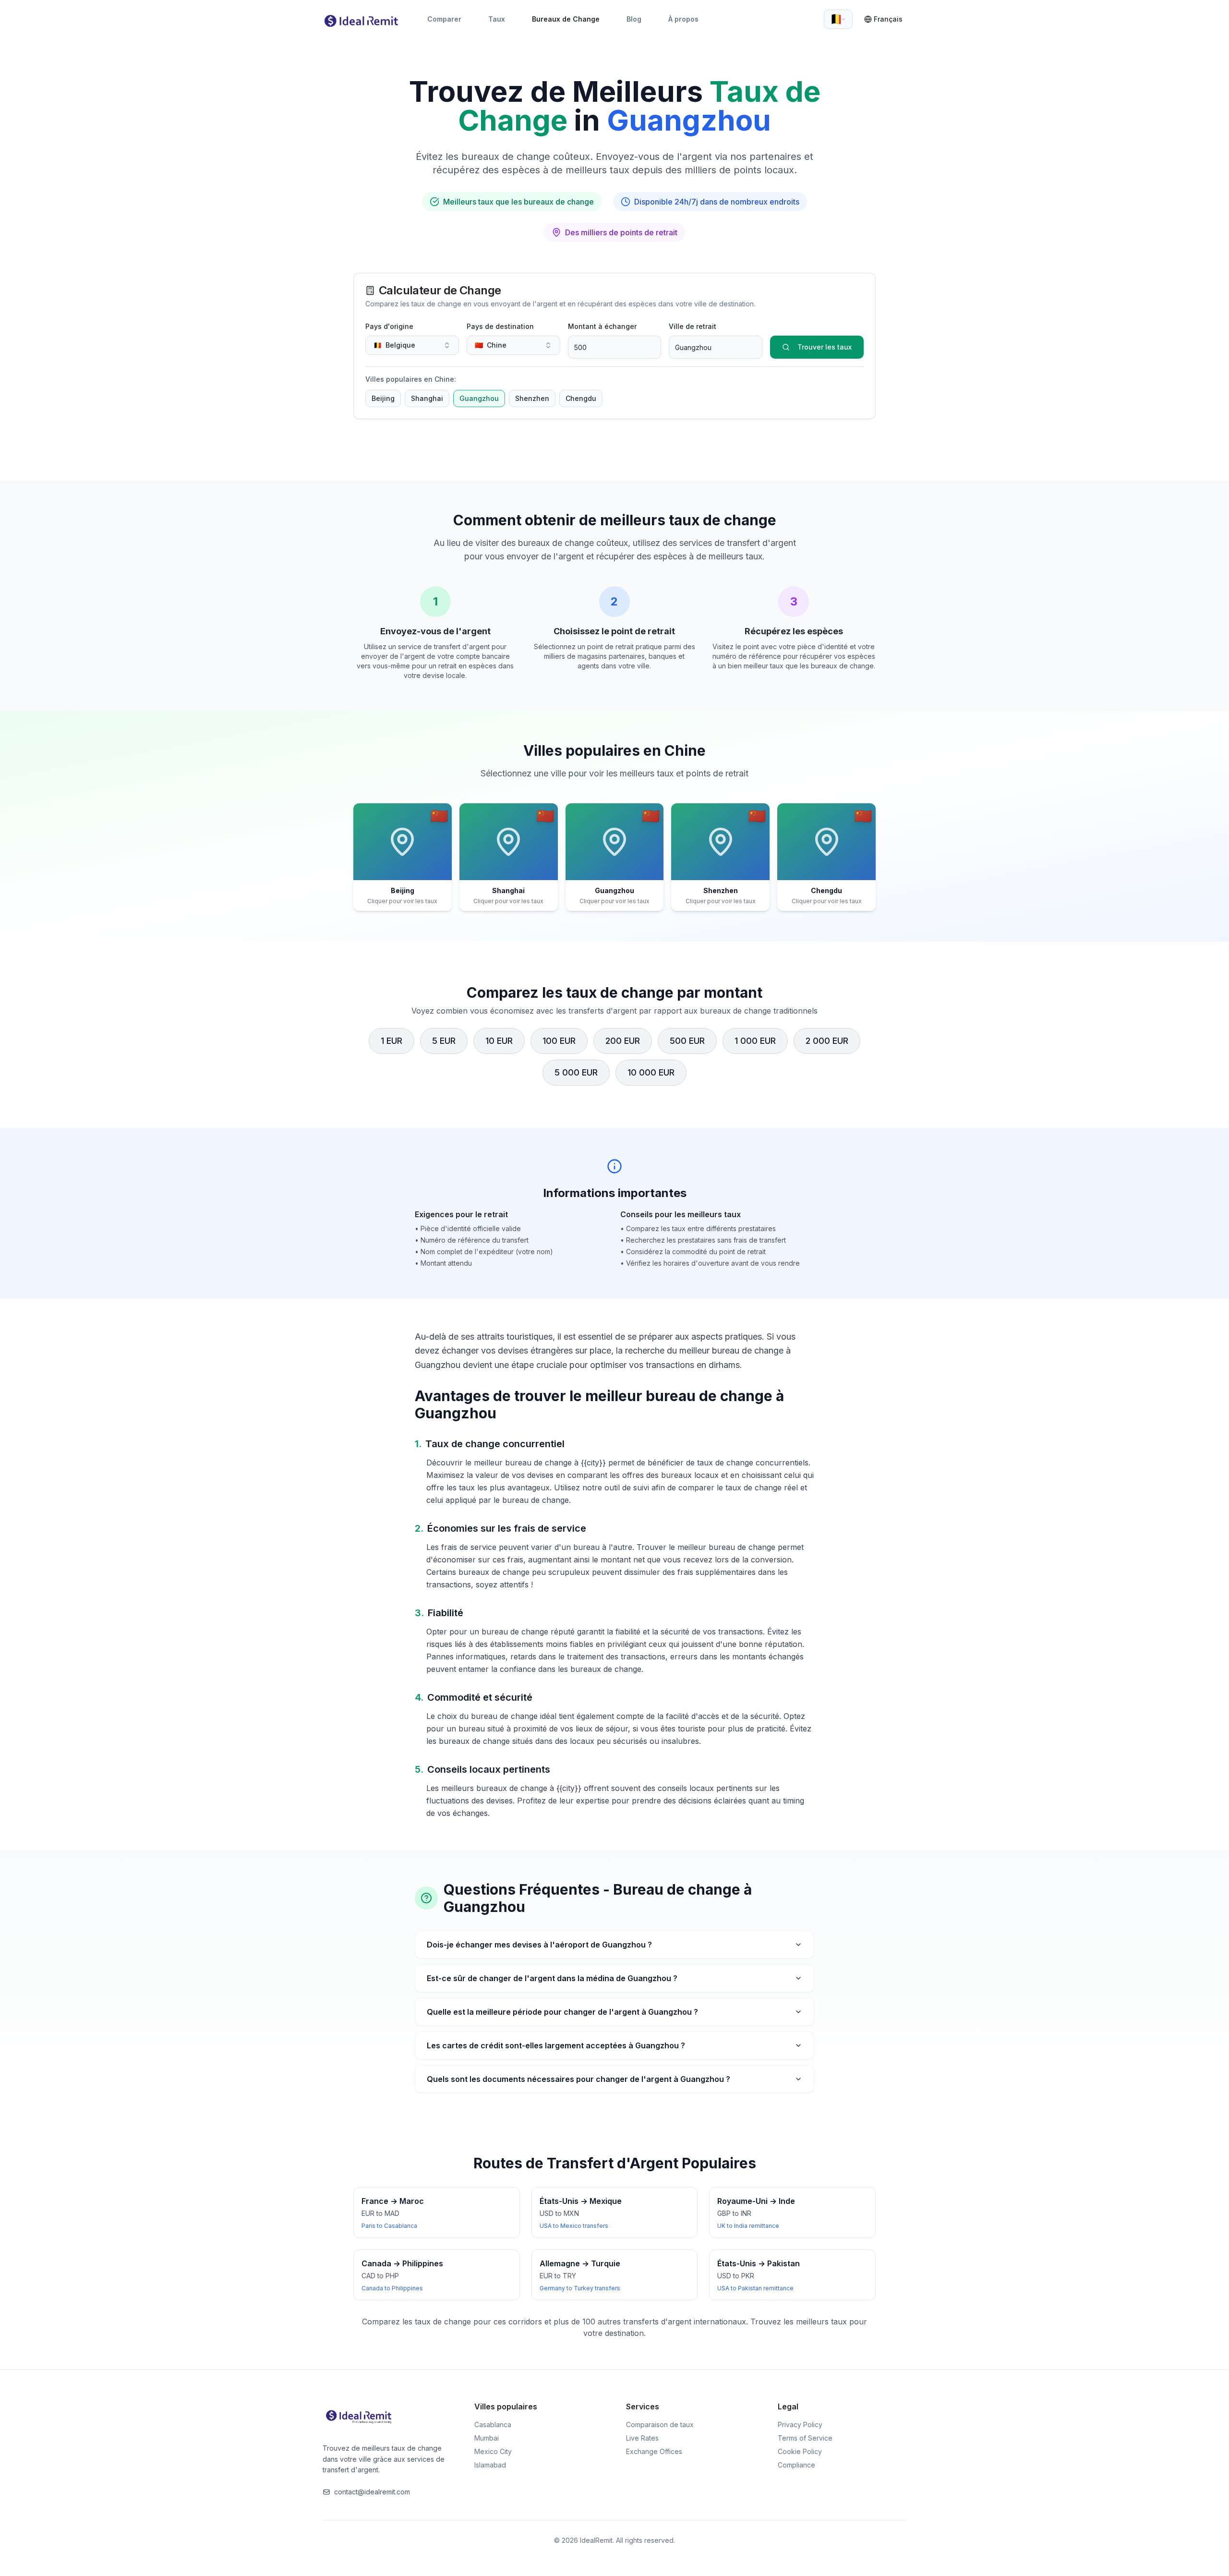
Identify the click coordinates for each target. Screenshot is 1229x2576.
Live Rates (642, 2438)
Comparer (444, 19)
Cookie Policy (800, 2451)
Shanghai (427, 398)
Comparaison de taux (660, 2425)
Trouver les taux (825, 347)
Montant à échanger (602, 326)
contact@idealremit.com (372, 2492)
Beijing (383, 398)
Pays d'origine (389, 326)
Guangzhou (479, 398)
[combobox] (838, 19)
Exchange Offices (654, 2451)
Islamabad (490, 2465)
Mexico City (493, 2451)
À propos (683, 19)
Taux (497, 19)
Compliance (796, 2465)
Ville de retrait (693, 326)
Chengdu (581, 398)
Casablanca (493, 2425)
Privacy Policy (800, 2425)
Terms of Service (805, 2438)
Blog (634, 19)
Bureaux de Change (566, 19)
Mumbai (487, 2438)
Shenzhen (532, 398)
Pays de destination (500, 326)
